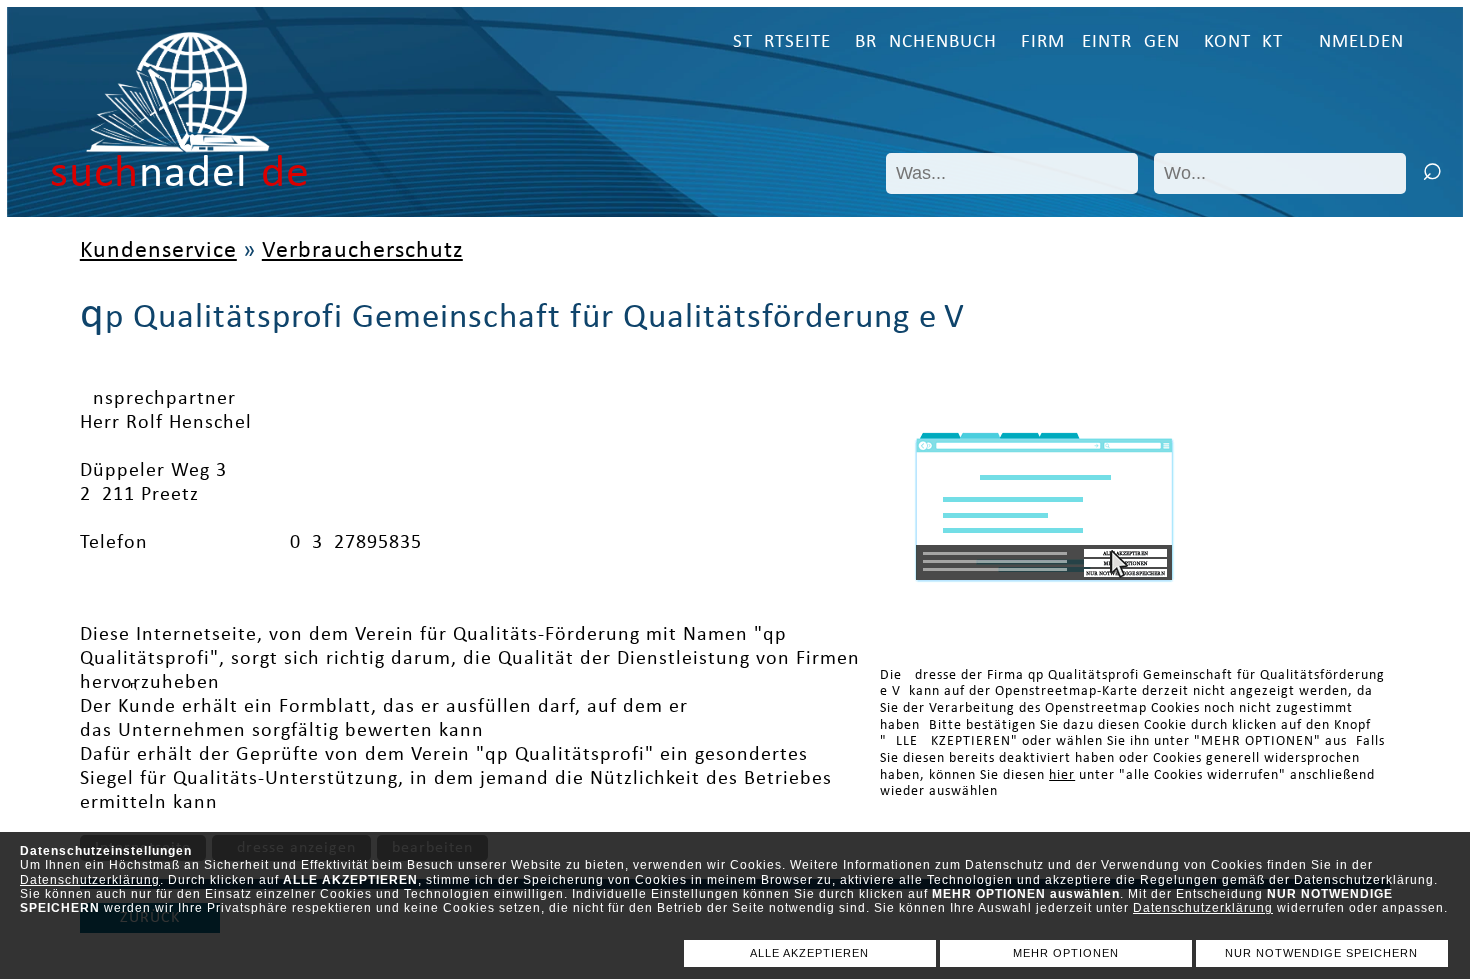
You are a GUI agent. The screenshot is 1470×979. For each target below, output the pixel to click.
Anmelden (1355, 42)
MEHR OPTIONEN (1066, 953)
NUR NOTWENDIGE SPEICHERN (1321, 953)
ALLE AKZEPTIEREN (809, 953)
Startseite (782, 42)
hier (1062, 775)
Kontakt (1243, 42)
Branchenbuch (926, 42)
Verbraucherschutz (362, 251)
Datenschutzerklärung (90, 880)
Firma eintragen (1100, 42)
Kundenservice (158, 251)
